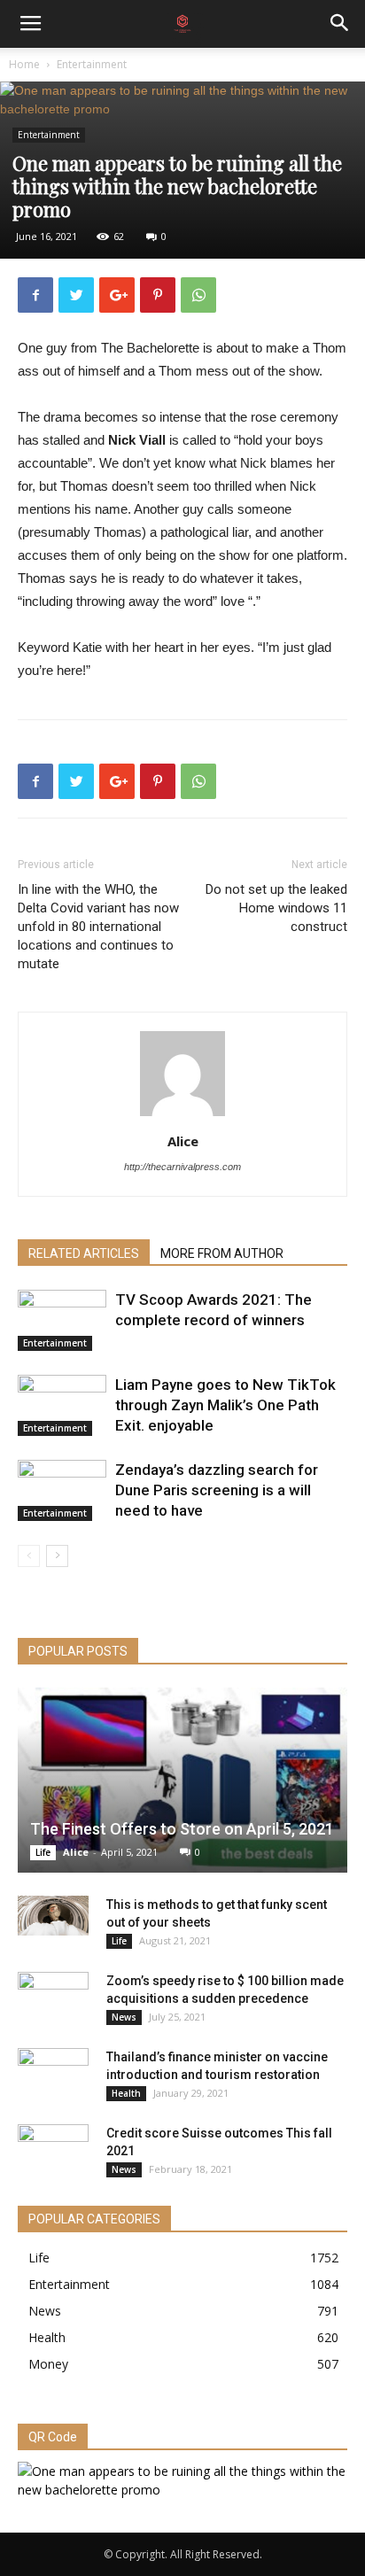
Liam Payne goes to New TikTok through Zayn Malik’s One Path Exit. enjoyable (225, 1405)
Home (24, 64)
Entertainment (92, 64)
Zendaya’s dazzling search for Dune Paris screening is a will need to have (217, 1490)
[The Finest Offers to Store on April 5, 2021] (182, 1780)
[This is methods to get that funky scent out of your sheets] (53, 1916)
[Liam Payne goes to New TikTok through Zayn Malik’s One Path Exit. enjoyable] (62, 1405)
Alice (183, 1141)
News (124, 2017)
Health (126, 2093)
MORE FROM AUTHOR (222, 1253)
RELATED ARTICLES (84, 1253)
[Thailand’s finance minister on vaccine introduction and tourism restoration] (53, 2075)
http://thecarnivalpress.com (182, 1167)
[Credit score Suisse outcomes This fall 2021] (53, 2151)
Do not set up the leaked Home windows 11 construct (276, 908)
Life (43, 1852)
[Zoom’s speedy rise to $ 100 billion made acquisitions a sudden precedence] (53, 1998)
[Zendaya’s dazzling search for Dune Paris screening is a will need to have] (62, 1490)
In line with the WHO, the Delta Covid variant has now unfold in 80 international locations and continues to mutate (98, 927)
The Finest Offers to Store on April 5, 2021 (182, 1829)
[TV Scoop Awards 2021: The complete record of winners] (62, 1320)
